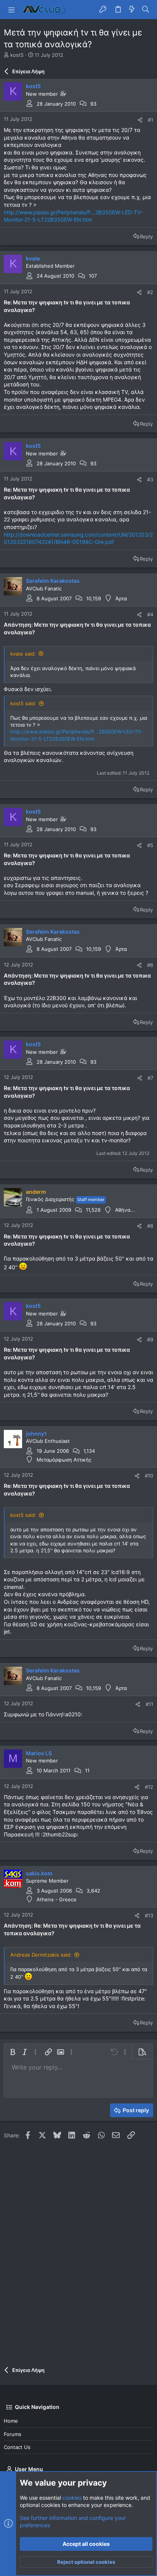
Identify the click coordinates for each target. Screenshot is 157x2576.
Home (11, 2421)
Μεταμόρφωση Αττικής (64, 1460)
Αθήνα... (125, 1210)
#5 (150, 845)
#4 (150, 614)
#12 (149, 1787)
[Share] (140, 120)
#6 (150, 965)
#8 (150, 1226)
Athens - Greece (57, 1899)
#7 (150, 1078)
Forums (13, 2434)
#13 (149, 1915)
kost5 (17, 55)
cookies (72, 2498)
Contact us (17, 2447)
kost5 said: (23, 703)
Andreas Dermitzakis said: (41, 1955)
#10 (149, 1476)
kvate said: (23, 654)
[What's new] (132, 10)
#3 (150, 479)
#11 (149, 1704)
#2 (150, 292)
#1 (151, 120)
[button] (11, 10)
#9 (150, 1339)
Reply (146, 236)
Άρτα (121, 598)
